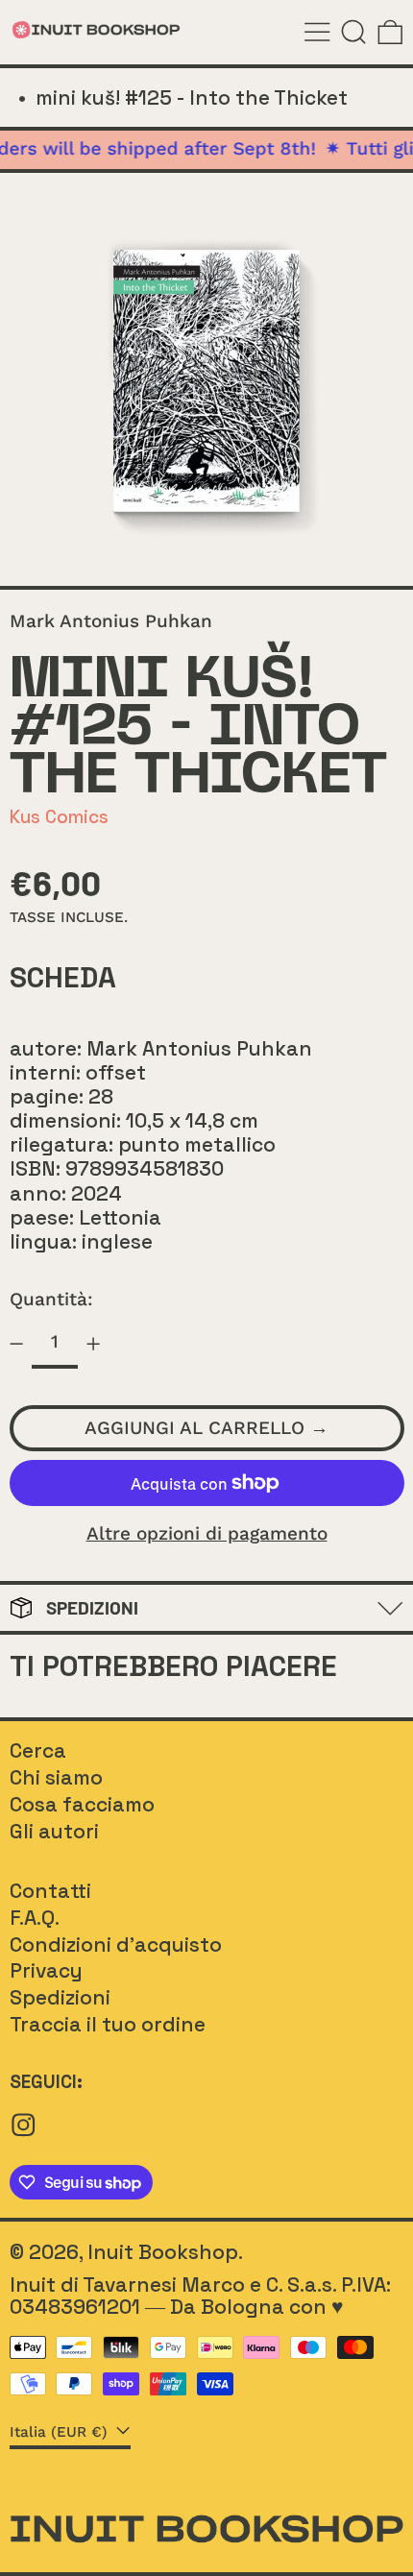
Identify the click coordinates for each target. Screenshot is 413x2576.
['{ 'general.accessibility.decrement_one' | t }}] (16, 1344)
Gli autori (54, 1831)
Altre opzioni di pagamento (207, 1534)
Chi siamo (56, 1777)
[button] (354, 32)
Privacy (46, 1970)
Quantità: (51, 1299)
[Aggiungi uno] (94, 1344)
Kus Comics (59, 817)
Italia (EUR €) (61, 2432)
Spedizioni (60, 1997)
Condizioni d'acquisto (116, 1944)
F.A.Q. (35, 1918)
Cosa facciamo (82, 1804)
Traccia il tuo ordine (108, 2024)
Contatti (50, 1891)
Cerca (38, 1750)
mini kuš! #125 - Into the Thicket (192, 97)
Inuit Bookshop (163, 2252)
